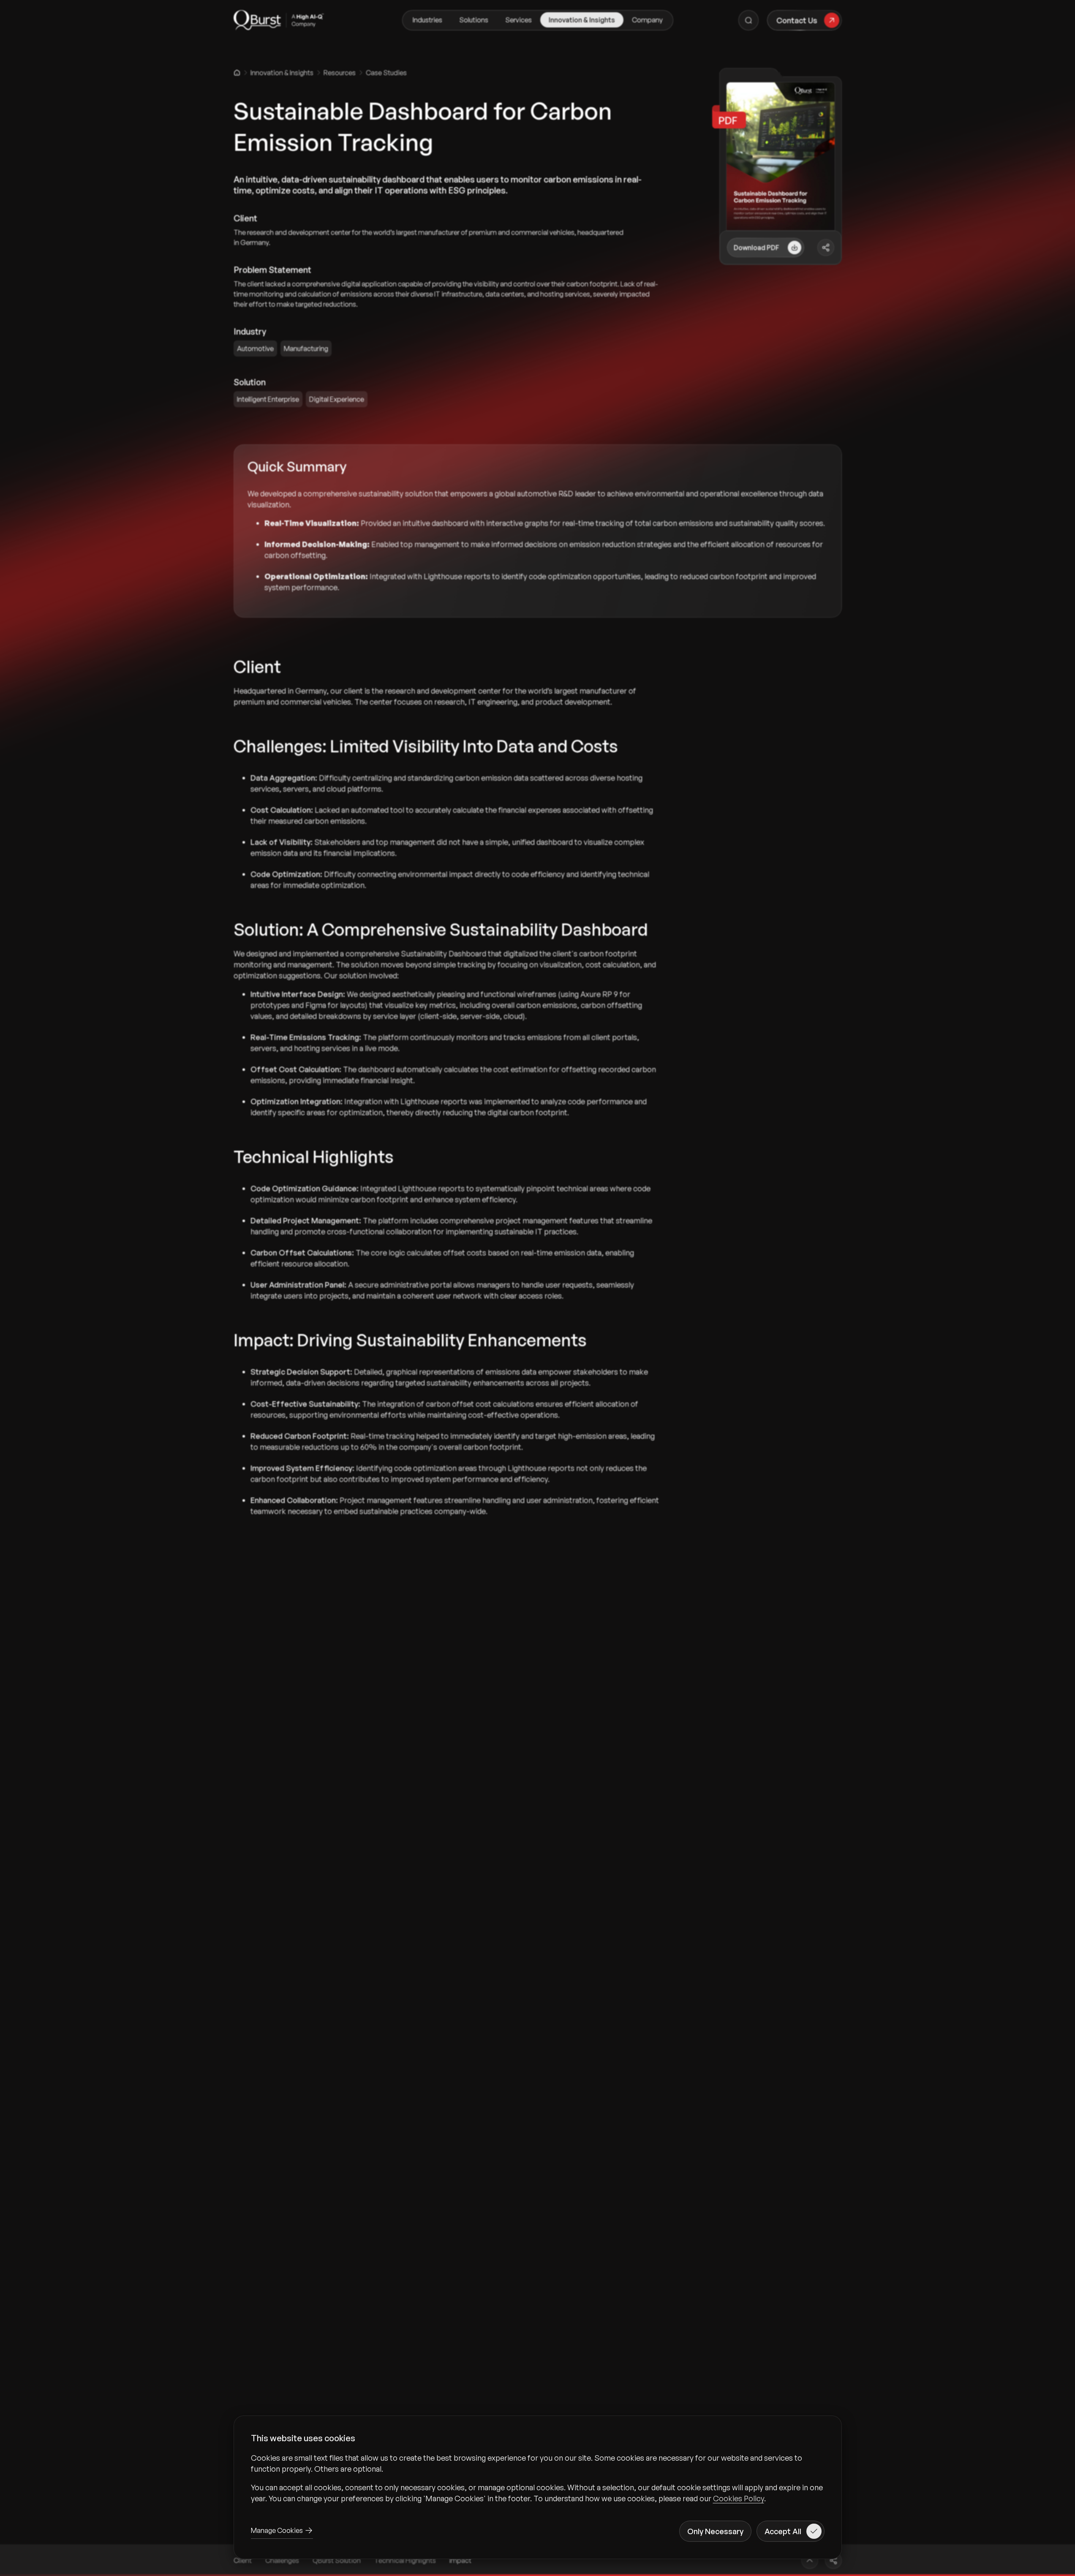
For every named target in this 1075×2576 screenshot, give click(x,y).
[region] (538, 2478)
